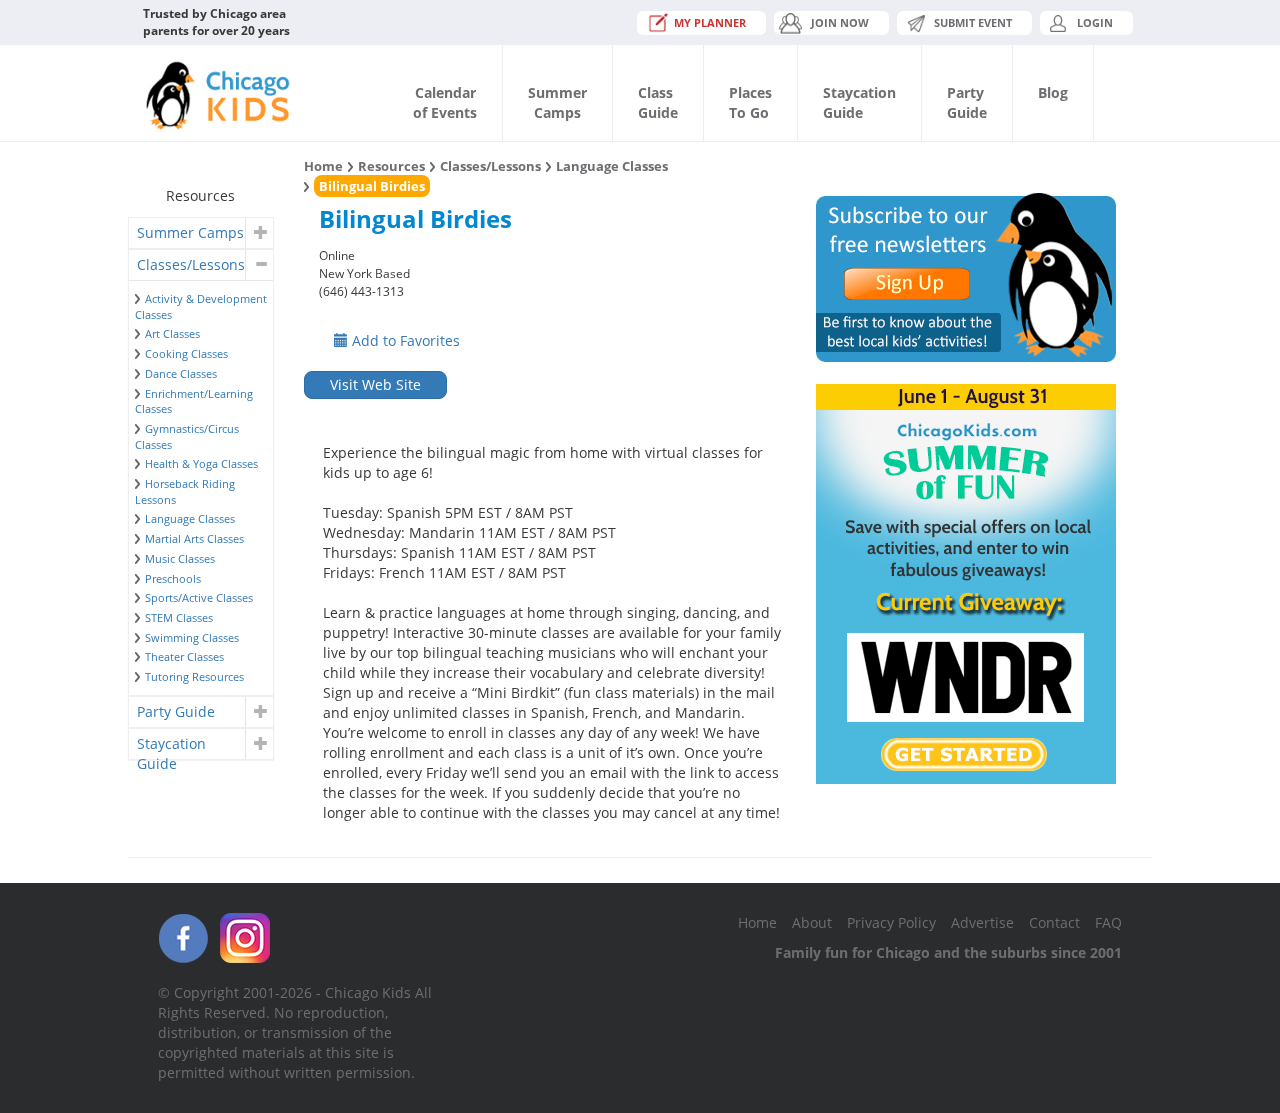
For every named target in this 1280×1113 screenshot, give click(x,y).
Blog (1053, 92)
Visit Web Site (375, 384)
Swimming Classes (192, 637)
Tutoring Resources (194, 676)
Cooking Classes (186, 353)
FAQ (1108, 922)
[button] (258, 233)
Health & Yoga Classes (201, 463)
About (812, 922)
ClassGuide (658, 102)
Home (323, 166)
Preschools (173, 578)
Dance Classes (181, 373)
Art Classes (172, 333)
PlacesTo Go (750, 102)
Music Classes (180, 558)
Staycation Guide (171, 746)
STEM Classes (179, 617)
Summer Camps (190, 232)
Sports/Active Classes (199, 597)
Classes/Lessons (191, 264)
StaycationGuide (859, 102)
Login (1095, 22)
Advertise (982, 922)
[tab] (201, 233)
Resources (391, 166)
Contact (1054, 922)
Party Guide (176, 711)
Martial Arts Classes (194, 538)
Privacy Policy (891, 922)
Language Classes (190, 518)
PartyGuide (967, 102)
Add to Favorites (404, 340)
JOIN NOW (840, 22)
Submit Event (973, 22)
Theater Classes (184, 656)
